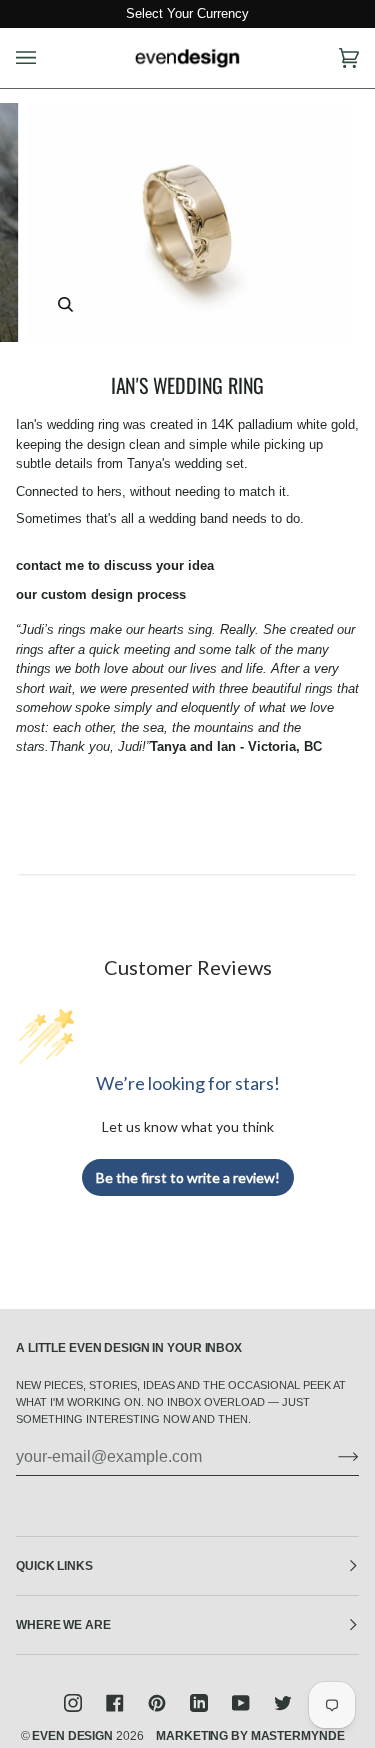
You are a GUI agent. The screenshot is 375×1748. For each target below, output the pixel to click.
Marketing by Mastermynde (250, 1736)
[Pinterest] (157, 1703)
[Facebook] (115, 1703)
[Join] (332, 1457)
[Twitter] (283, 1703)
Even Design (72, 1736)
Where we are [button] (63, 1625)
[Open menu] (46, 58)
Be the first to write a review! (188, 1177)
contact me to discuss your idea (115, 565)
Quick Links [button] (54, 1566)
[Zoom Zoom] (187, 222)
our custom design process (101, 594)
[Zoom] (65, 304)
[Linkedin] (199, 1703)
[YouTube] (241, 1703)
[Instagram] (73, 1703)
